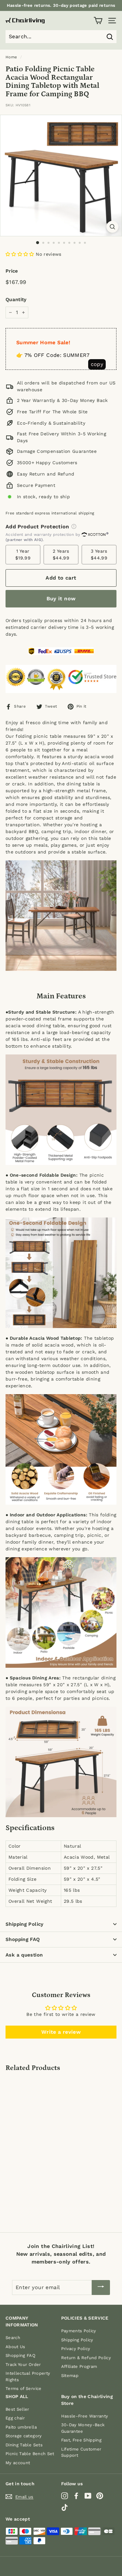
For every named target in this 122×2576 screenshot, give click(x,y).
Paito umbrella (21, 2427)
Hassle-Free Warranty (85, 2416)
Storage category (24, 2436)
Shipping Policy (25, 1924)
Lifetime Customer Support (81, 2452)
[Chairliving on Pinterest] (100, 2495)
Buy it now (61, 599)
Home (11, 57)
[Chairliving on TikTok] (65, 2507)
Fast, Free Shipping (81, 2440)
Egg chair (15, 2418)
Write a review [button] (61, 2032)
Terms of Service (24, 2388)
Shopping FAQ (23, 1939)
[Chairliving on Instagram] (65, 2495)
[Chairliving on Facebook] (76, 2495)
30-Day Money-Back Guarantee (83, 2428)
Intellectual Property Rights (28, 2376)
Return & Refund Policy (86, 2358)
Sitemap (70, 2376)
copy (97, 364)
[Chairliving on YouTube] (88, 2495)
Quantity (16, 300)
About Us (15, 2347)
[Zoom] (112, 227)
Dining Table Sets (24, 2445)
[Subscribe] (101, 2288)
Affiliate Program (79, 2366)
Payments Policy (79, 2331)
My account (18, 2463)
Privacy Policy (76, 2349)
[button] (21, 254)
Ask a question (24, 1955)
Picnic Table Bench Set (30, 2454)
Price (12, 271)
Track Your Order (23, 2364)
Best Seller (17, 2409)
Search (13, 2338)
